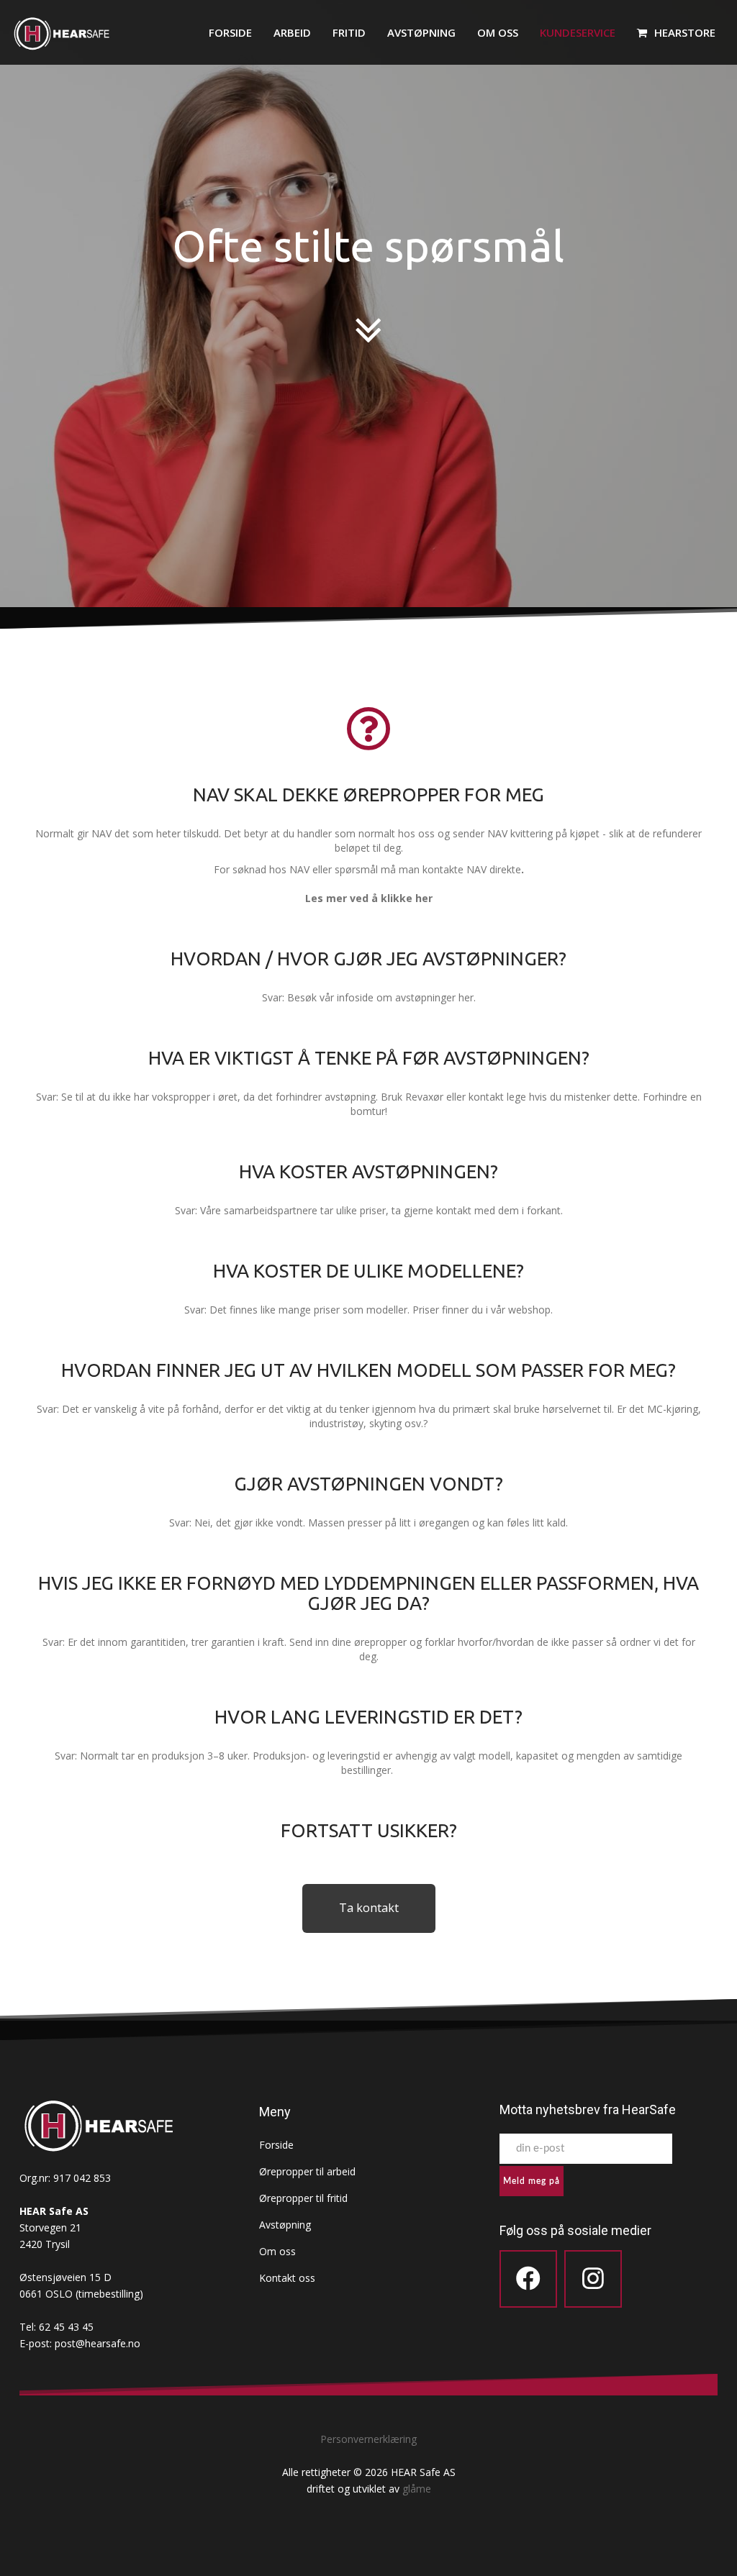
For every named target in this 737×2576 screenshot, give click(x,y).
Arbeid (292, 32)
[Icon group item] (528, 2279)
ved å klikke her (391, 898)
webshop (529, 1310)
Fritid (349, 32)
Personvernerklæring (368, 2439)
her (466, 997)
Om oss (498, 32)
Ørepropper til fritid (303, 2198)
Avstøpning (421, 32)
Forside (230, 32)
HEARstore (685, 32)
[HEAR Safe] (62, 37)
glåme (417, 2489)
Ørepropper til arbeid (307, 2171)
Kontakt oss (287, 2278)
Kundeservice (578, 32)
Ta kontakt (369, 1908)
